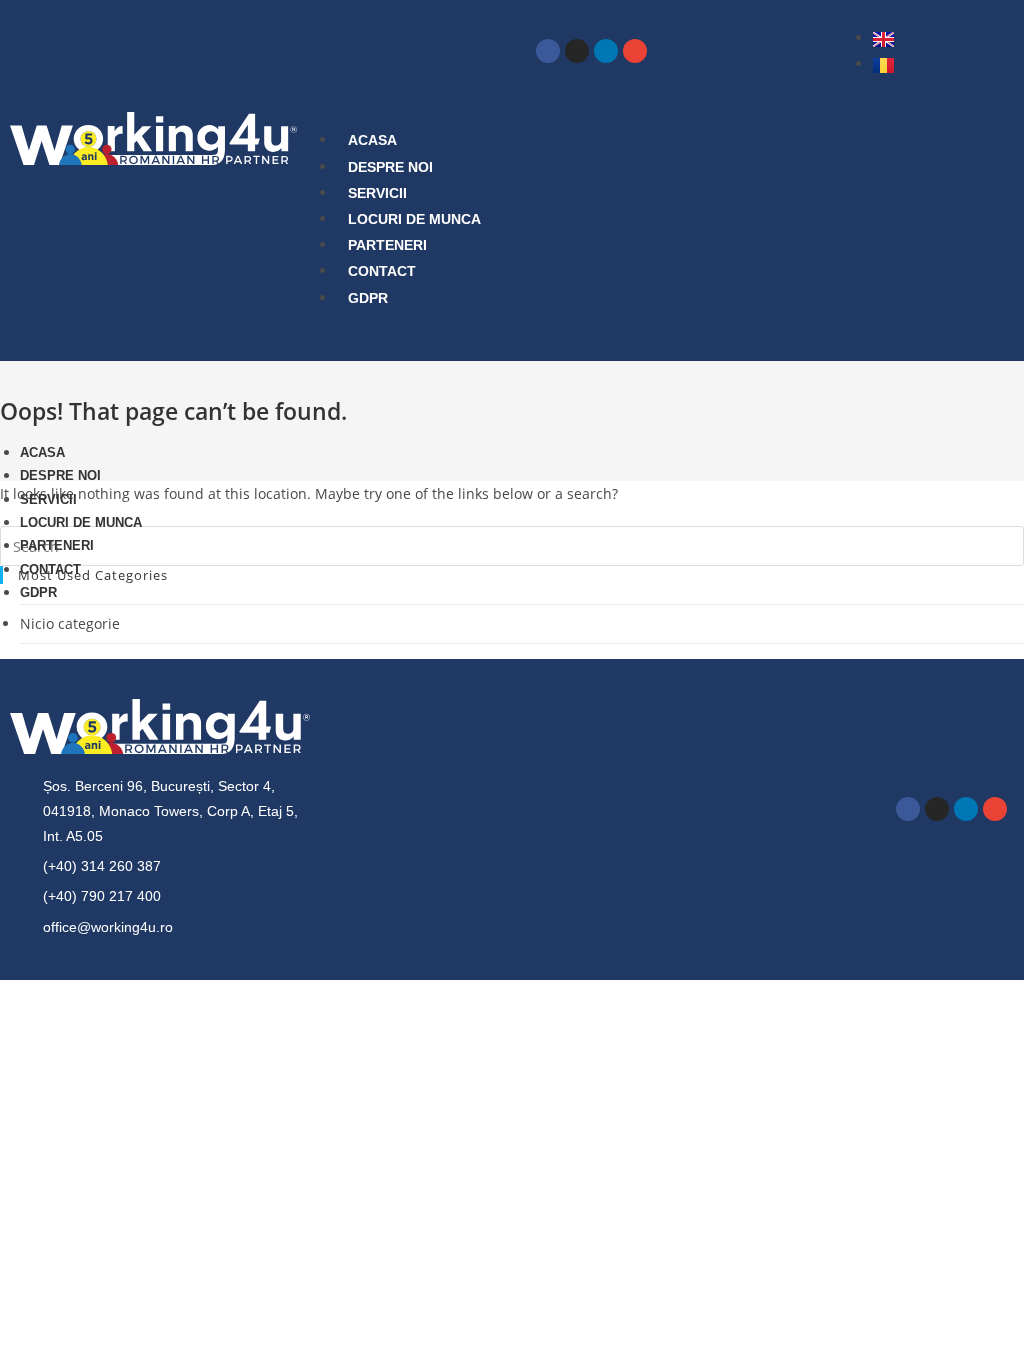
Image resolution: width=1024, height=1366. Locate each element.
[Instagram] (577, 51)
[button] (602, 338)
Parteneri (387, 245)
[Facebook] (548, 51)
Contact (382, 271)
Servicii (377, 193)
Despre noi (390, 167)
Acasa (372, 140)
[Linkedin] (606, 51)
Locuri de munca (414, 219)
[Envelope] (635, 51)
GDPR (368, 298)
